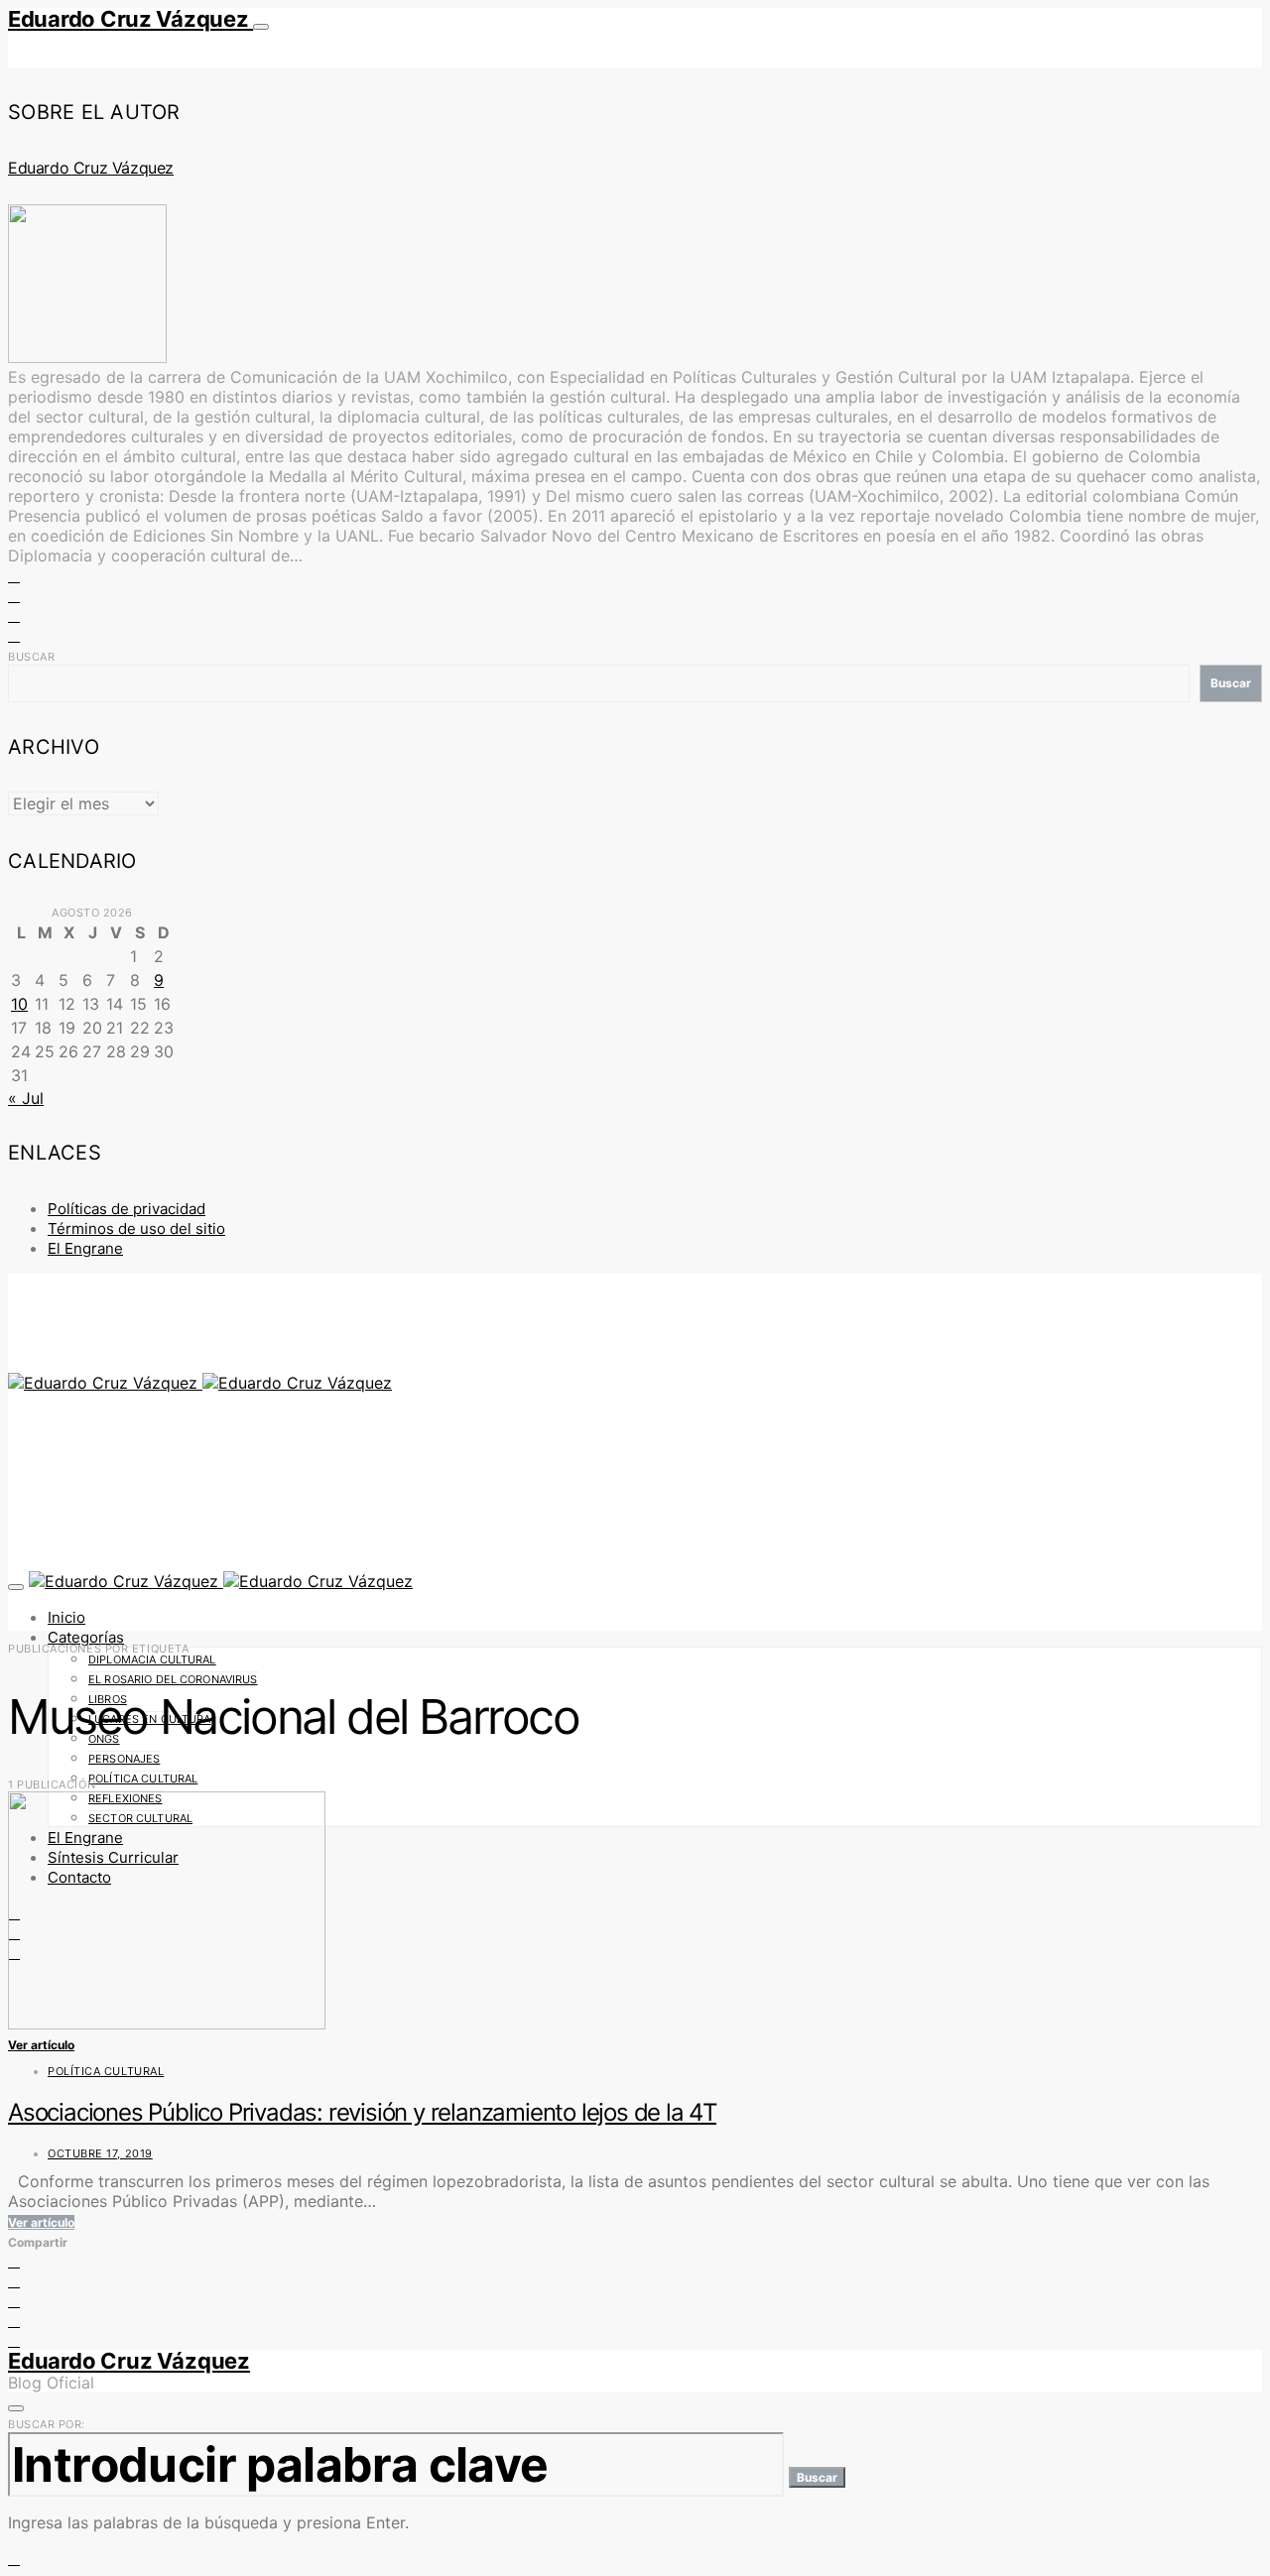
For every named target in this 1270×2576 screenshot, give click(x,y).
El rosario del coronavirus (173, 1679)
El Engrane (85, 1248)
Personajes (124, 1759)
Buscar (31, 657)
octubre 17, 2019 (100, 2153)
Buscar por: (47, 2424)
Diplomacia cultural (152, 1659)
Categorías (86, 1637)
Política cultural (143, 1779)
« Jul (26, 1098)
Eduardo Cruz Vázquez (130, 19)
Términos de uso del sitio (136, 1228)
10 (19, 1004)
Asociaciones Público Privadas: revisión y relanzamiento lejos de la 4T (362, 2112)
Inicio (66, 1617)
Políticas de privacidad (127, 1209)
